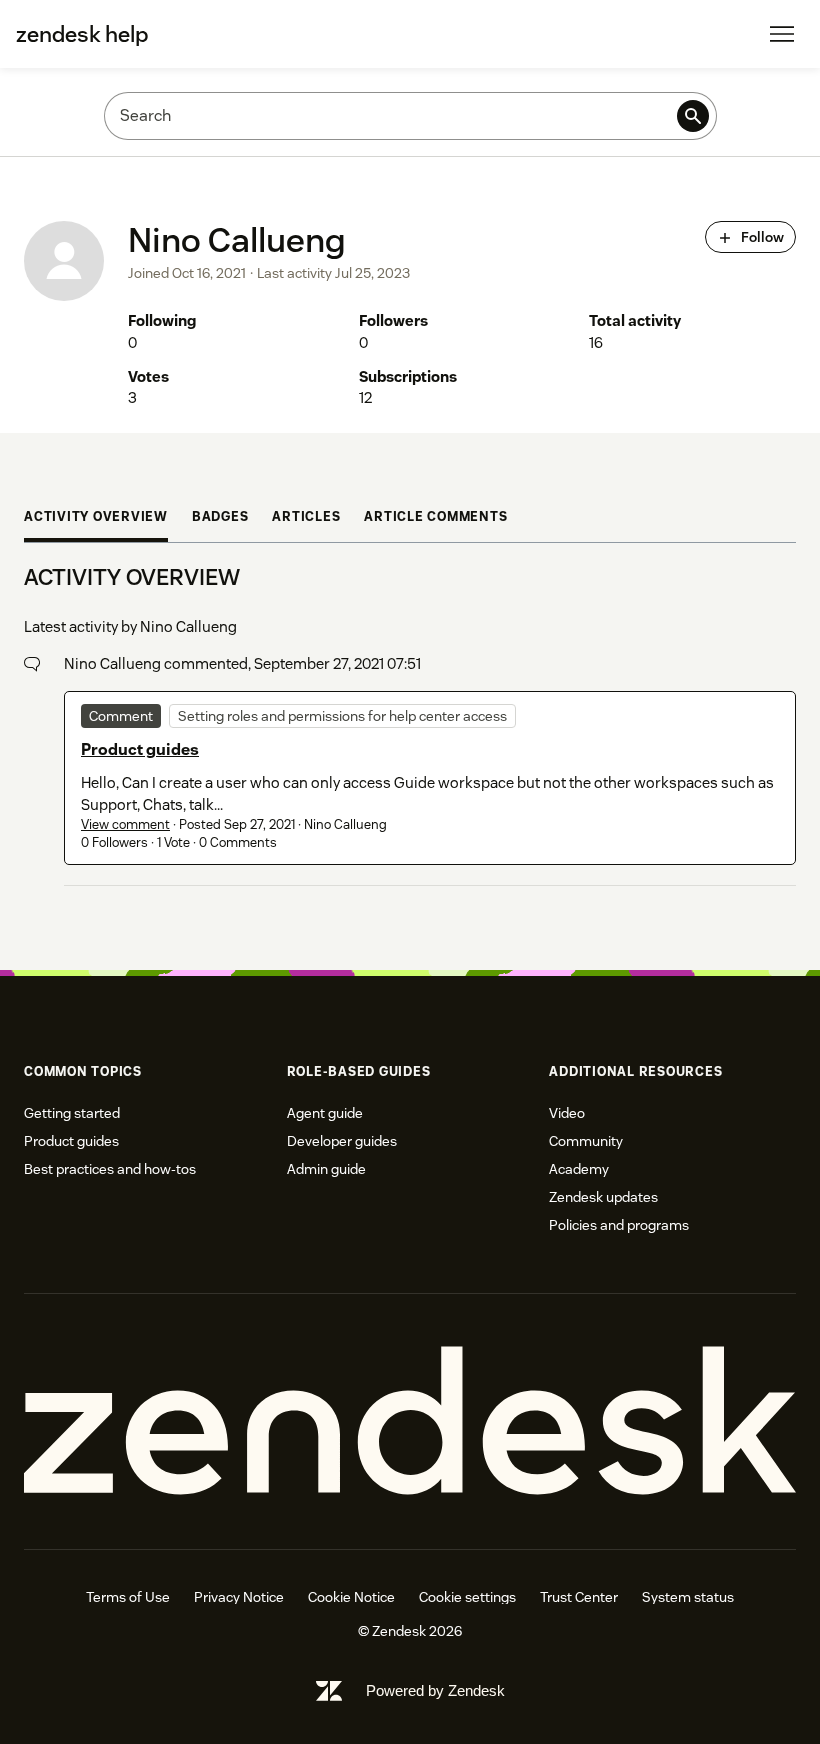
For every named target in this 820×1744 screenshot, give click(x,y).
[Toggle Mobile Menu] (782, 34)
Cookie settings (467, 1597)
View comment (125, 824)
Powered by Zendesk (435, 1690)
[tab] (96, 519)
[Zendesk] (410, 1421)
